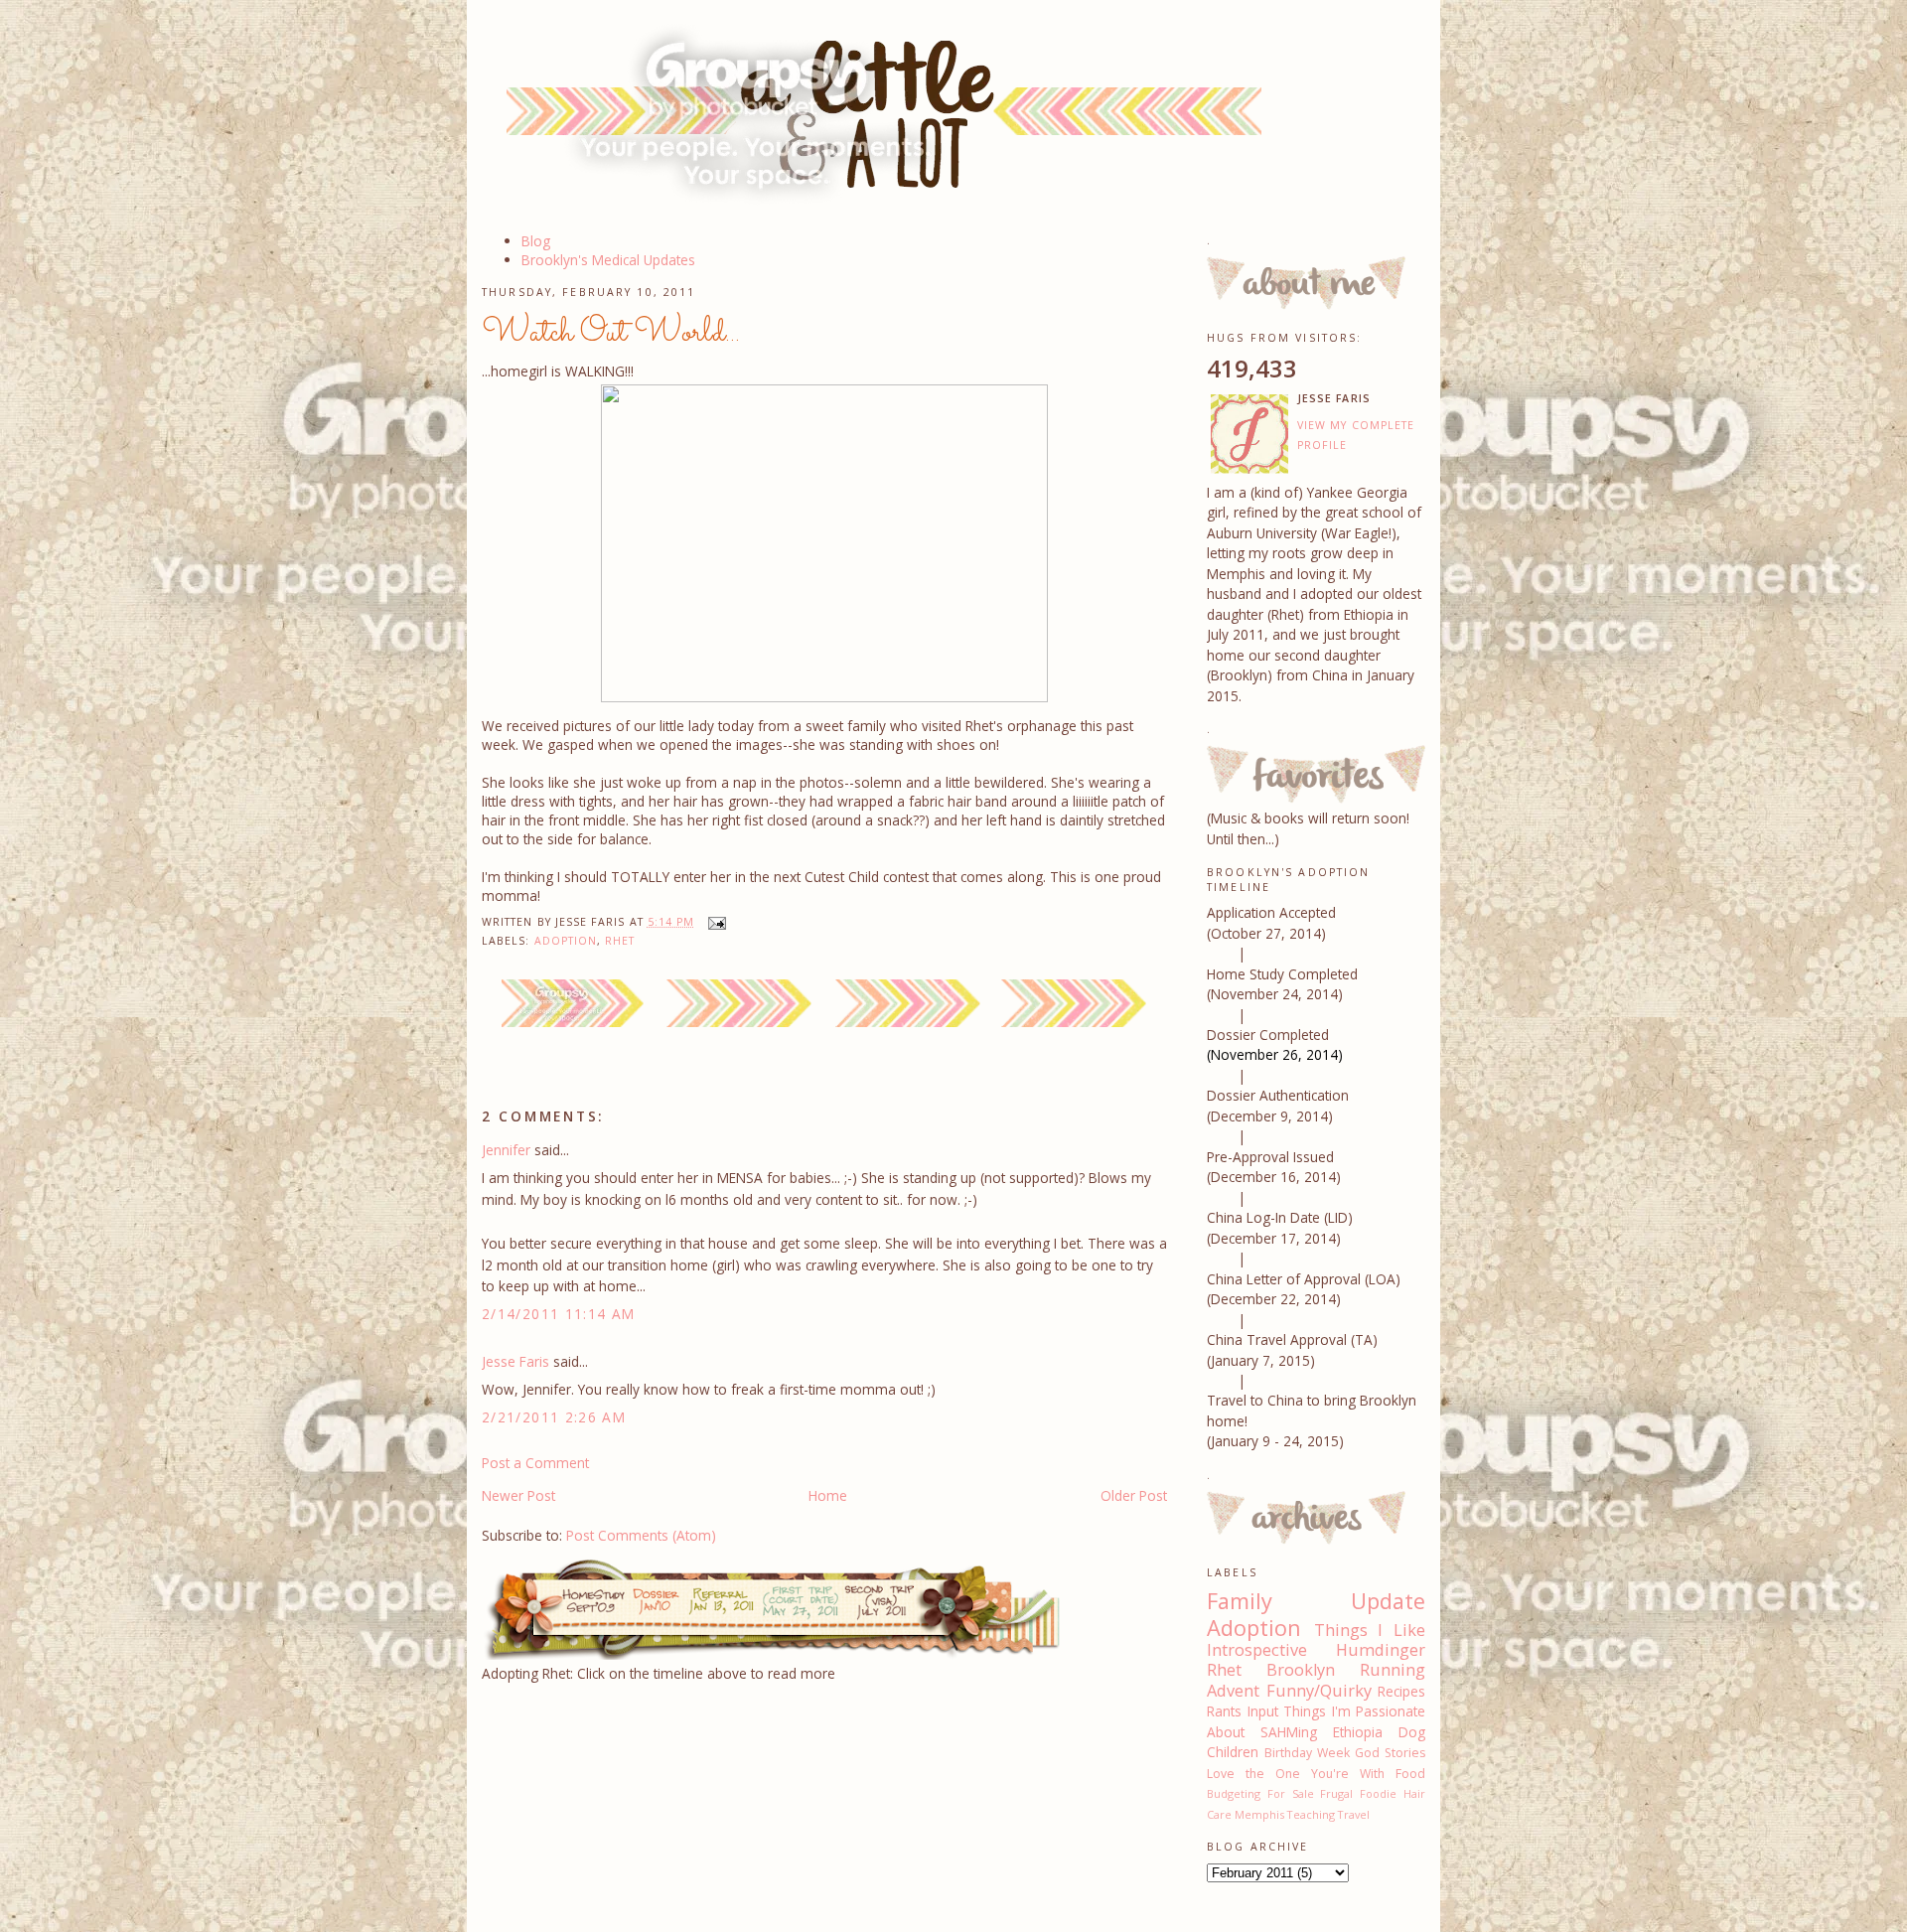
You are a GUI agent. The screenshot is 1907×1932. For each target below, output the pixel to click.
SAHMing (1289, 1732)
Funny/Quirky (1319, 1691)
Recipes (1401, 1691)
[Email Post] (714, 922)
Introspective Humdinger (1316, 1650)
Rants (1224, 1711)
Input (1263, 1711)
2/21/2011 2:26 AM (554, 1417)
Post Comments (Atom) (641, 1535)
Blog (536, 241)
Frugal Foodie (1358, 1793)
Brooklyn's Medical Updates (608, 260)
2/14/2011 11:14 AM (559, 1314)
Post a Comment (535, 1463)
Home (828, 1495)
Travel (1354, 1814)
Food (1410, 1774)
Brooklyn (1301, 1670)
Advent (1233, 1691)
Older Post (1134, 1495)
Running (1393, 1670)
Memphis (1259, 1814)
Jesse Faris (515, 1361)
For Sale (1291, 1793)
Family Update (1316, 1601)
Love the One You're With (1296, 1774)
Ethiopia (1358, 1732)
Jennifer (506, 1150)
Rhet (620, 941)
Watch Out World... (611, 333)
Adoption (566, 941)
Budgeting (1234, 1793)
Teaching (1311, 1814)
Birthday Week (1307, 1753)
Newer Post (518, 1495)
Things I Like (1370, 1630)
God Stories (1390, 1753)
